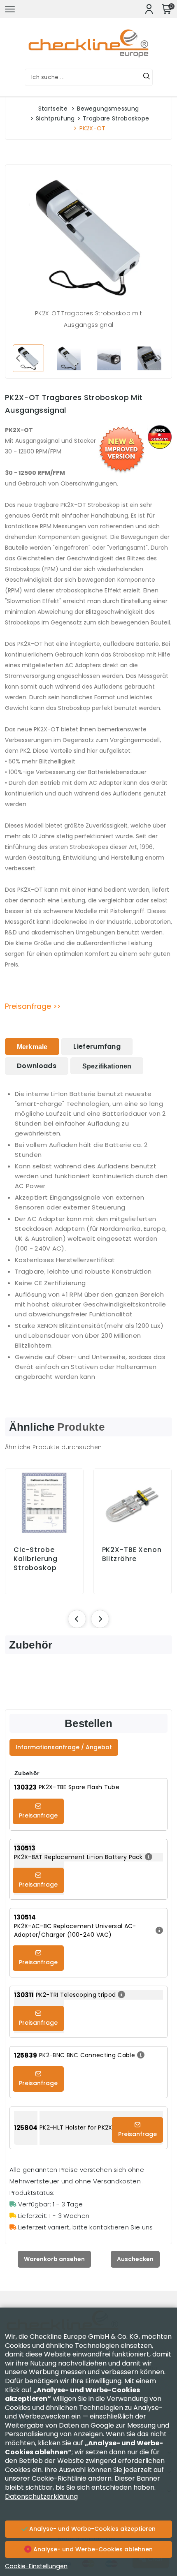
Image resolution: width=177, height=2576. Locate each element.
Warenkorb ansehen (54, 2259)
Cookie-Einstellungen (36, 2566)
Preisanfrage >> (33, 1006)
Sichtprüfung (55, 118)
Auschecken (135, 2259)
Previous (18, 358)
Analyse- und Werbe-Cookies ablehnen (92, 2549)
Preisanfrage (38, 1815)
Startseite (53, 109)
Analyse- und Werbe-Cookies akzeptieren (92, 2529)
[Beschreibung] (148, 1857)
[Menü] (10, 9)
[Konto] (149, 9)
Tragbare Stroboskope (116, 118)
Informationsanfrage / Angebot (64, 1747)
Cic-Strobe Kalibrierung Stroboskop (36, 1559)
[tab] (32, 1046)
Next (159, 358)
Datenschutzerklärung (41, 2496)
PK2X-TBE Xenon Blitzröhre (132, 1554)
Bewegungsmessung (108, 109)
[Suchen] (147, 77)
